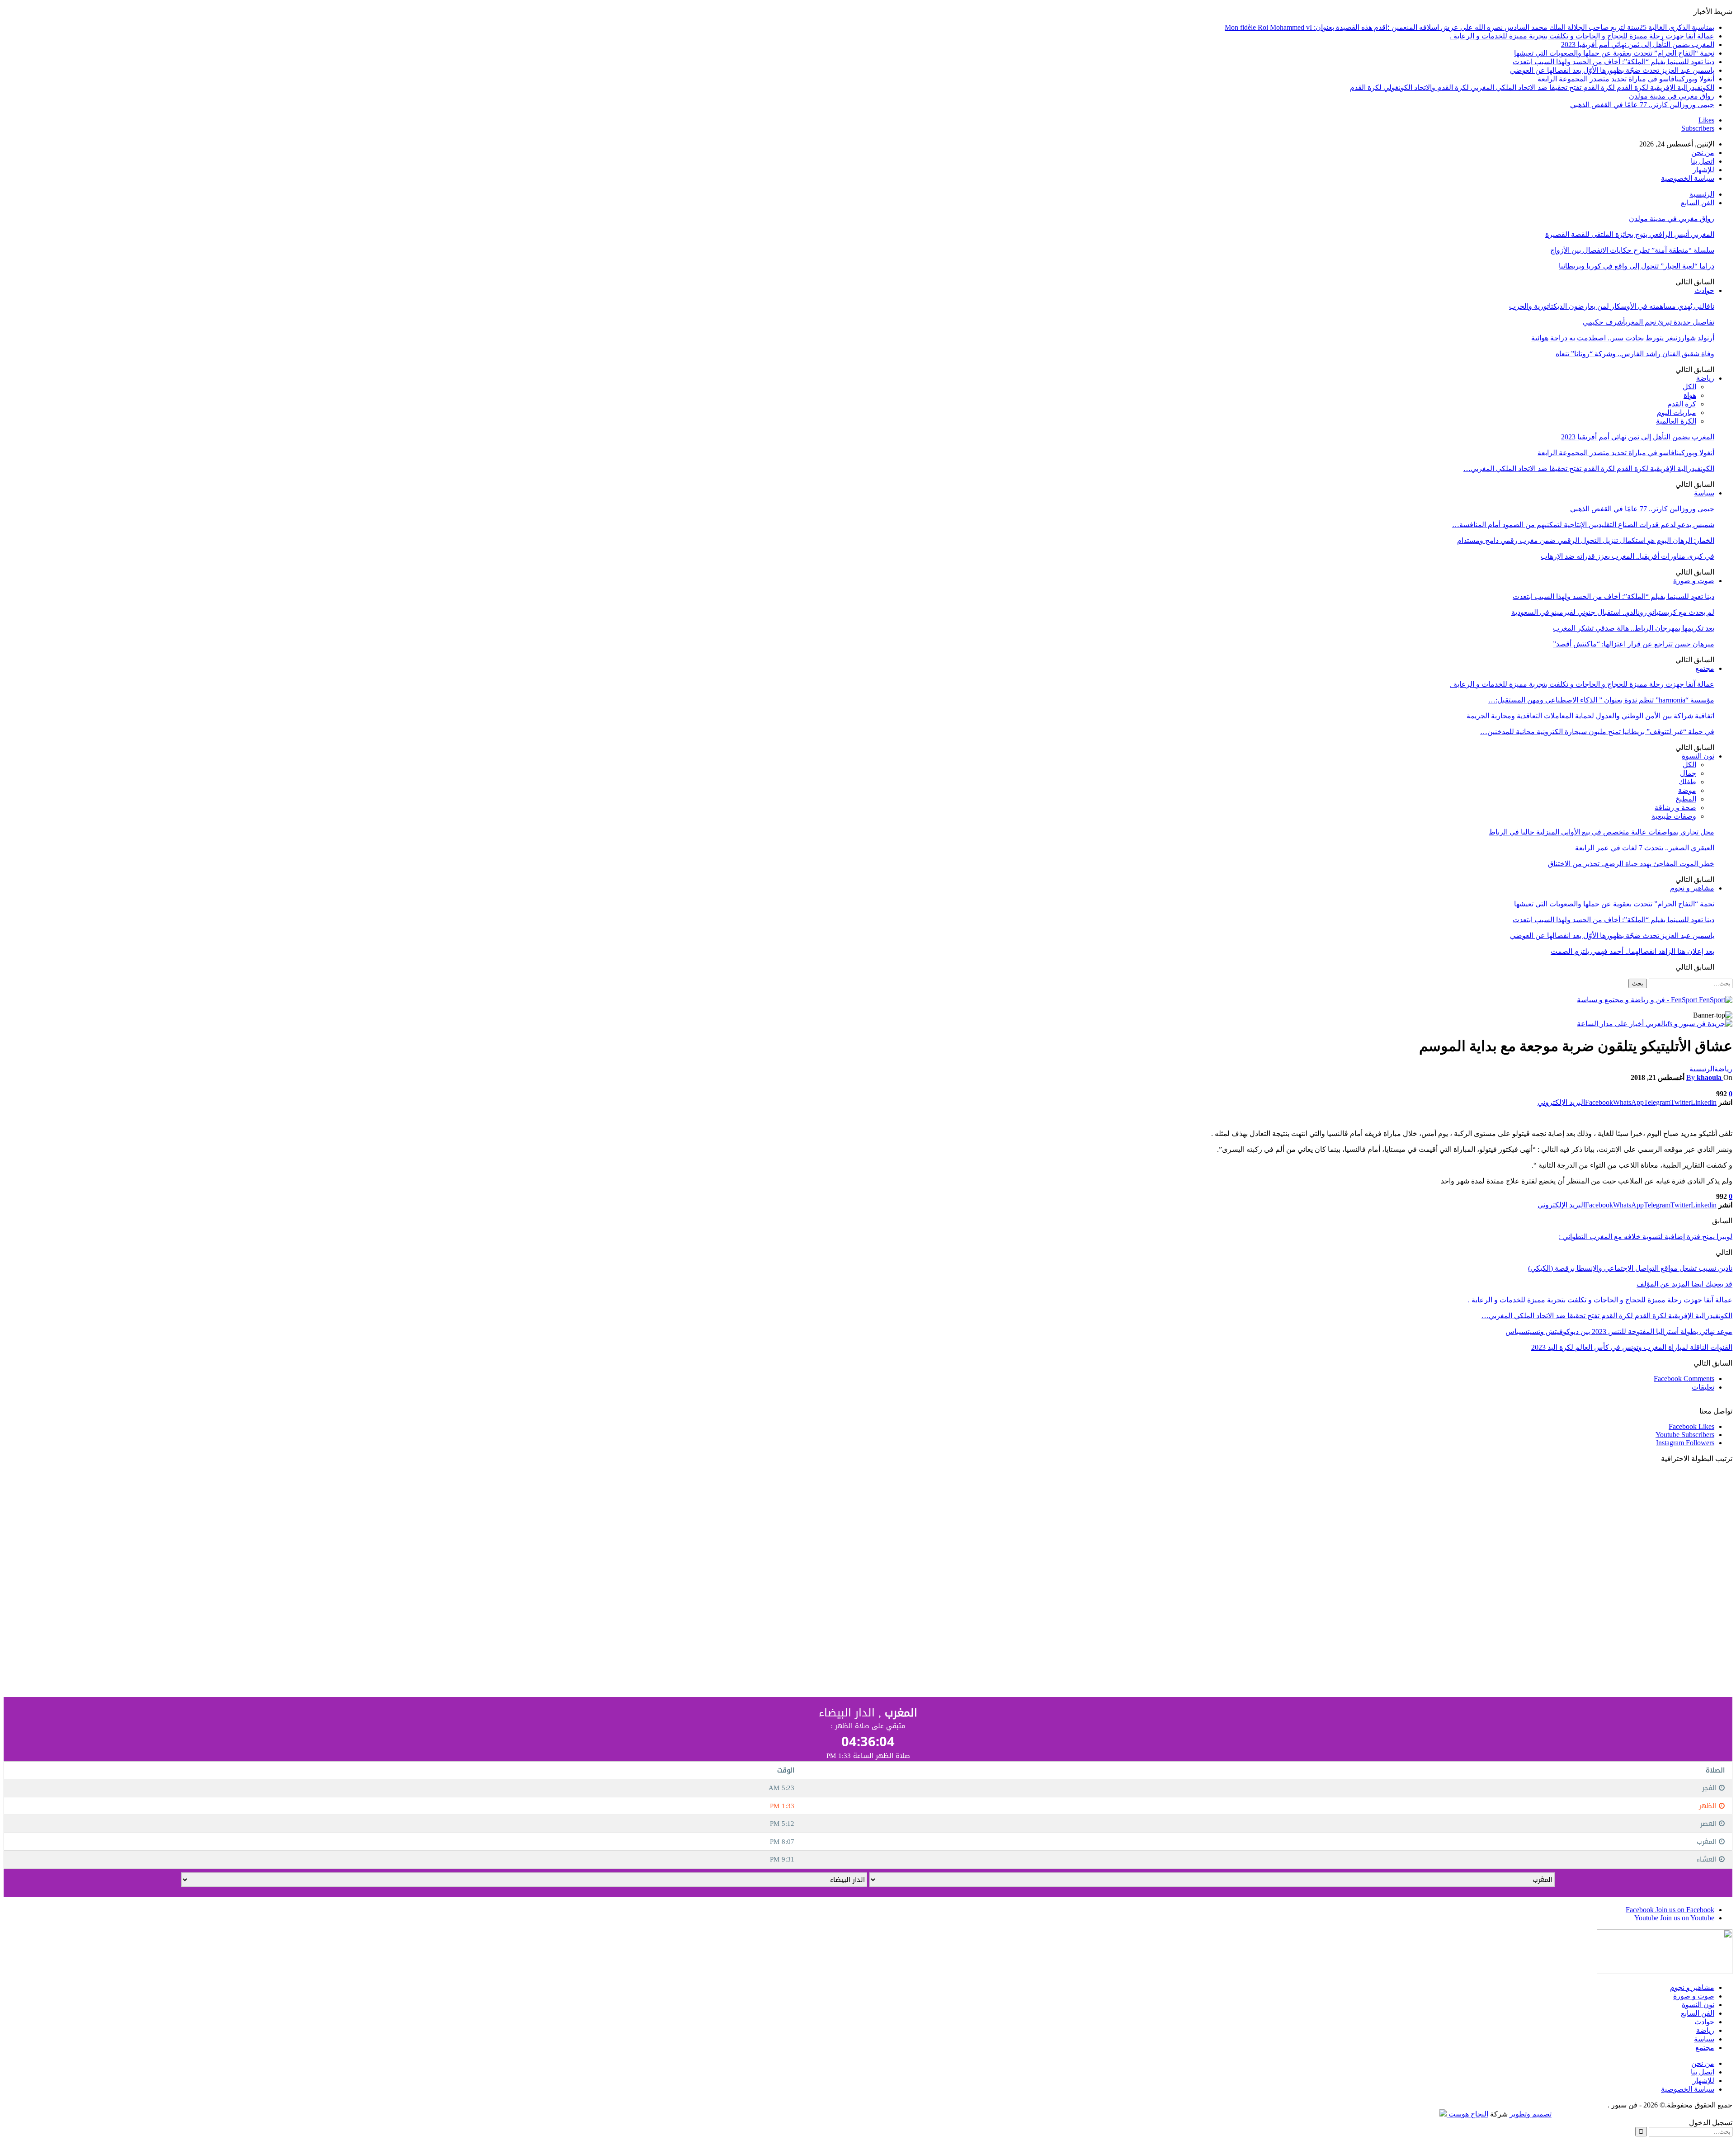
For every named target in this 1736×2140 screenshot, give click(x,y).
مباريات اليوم (1677, 412)
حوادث (1704, 290)
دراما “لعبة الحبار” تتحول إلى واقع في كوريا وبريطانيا (1637, 266)
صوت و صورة (1694, 581)
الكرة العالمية (1676, 421)
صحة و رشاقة (1675, 808)
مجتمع (1705, 668)
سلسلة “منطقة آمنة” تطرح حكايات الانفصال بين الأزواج (1632, 250)
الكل (1689, 387)
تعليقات (1703, 1387)
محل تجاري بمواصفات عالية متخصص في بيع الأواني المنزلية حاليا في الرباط (1602, 832)
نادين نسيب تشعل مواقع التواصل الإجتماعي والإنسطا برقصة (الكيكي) (1630, 1268)
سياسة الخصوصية (1688, 178)
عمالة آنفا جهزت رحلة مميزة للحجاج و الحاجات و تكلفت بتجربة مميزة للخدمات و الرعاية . (1582, 36)
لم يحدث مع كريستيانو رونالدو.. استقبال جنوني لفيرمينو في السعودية (1613, 612)
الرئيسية (1702, 194)
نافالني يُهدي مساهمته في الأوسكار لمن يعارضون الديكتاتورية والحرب (1612, 306)
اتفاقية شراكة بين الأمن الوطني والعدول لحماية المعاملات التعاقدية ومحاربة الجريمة (1590, 716)
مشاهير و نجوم (1692, 888)
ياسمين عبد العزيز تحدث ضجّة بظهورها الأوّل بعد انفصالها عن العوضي (1612, 70)
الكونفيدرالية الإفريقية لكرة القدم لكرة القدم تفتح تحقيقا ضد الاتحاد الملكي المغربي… (1589, 469)
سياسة (1704, 493)
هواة (1690, 395)
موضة (1687, 790)
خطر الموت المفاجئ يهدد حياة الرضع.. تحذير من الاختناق (1631, 864)
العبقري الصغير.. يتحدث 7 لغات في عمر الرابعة (1645, 848)
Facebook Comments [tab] (1684, 1379)
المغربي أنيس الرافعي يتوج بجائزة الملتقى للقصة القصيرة (1630, 234)
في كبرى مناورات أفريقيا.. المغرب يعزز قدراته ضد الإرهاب (1627, 556)
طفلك (1687, 782)
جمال (1688, 773)
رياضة (1705, 378)
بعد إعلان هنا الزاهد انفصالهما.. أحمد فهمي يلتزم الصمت (1632, 951)
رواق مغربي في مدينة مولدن (1672, 96)
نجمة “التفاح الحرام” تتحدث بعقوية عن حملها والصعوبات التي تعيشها (1614, 53)
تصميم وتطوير (1531, 2114)
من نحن (1703, 153)
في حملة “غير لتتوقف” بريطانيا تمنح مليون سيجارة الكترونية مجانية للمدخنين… (1597, 732)
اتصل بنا (1703, 161)
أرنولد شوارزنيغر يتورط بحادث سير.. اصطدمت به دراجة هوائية (1623, 338)
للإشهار (1703, 170)
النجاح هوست (1467, 2114)
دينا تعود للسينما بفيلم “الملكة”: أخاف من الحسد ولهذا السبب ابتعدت (1613, 62)
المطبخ (1686, 799)
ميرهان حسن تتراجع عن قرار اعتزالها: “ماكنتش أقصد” (1634, 644)
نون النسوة (1698, 756)
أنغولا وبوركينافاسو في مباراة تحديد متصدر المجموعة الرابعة (1626, 79)
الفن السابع (1698, 203)
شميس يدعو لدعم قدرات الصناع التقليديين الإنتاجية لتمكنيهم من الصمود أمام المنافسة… (1583, 525)
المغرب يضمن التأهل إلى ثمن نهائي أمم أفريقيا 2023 (1638, 45)
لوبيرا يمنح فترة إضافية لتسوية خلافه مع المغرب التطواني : (1646, 1237)
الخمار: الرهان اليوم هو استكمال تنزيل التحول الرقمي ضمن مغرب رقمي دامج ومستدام (1586, 540)
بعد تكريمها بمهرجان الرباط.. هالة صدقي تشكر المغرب (1634, 628)
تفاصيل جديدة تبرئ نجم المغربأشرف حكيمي (1649, 322)
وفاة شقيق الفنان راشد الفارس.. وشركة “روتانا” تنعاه (1635, 354)
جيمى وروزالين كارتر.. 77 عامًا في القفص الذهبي (1642, 105)
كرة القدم (1682, 404)
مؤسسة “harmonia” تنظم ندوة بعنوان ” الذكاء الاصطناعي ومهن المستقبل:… (1601, 700)
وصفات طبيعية (1674, 816)
